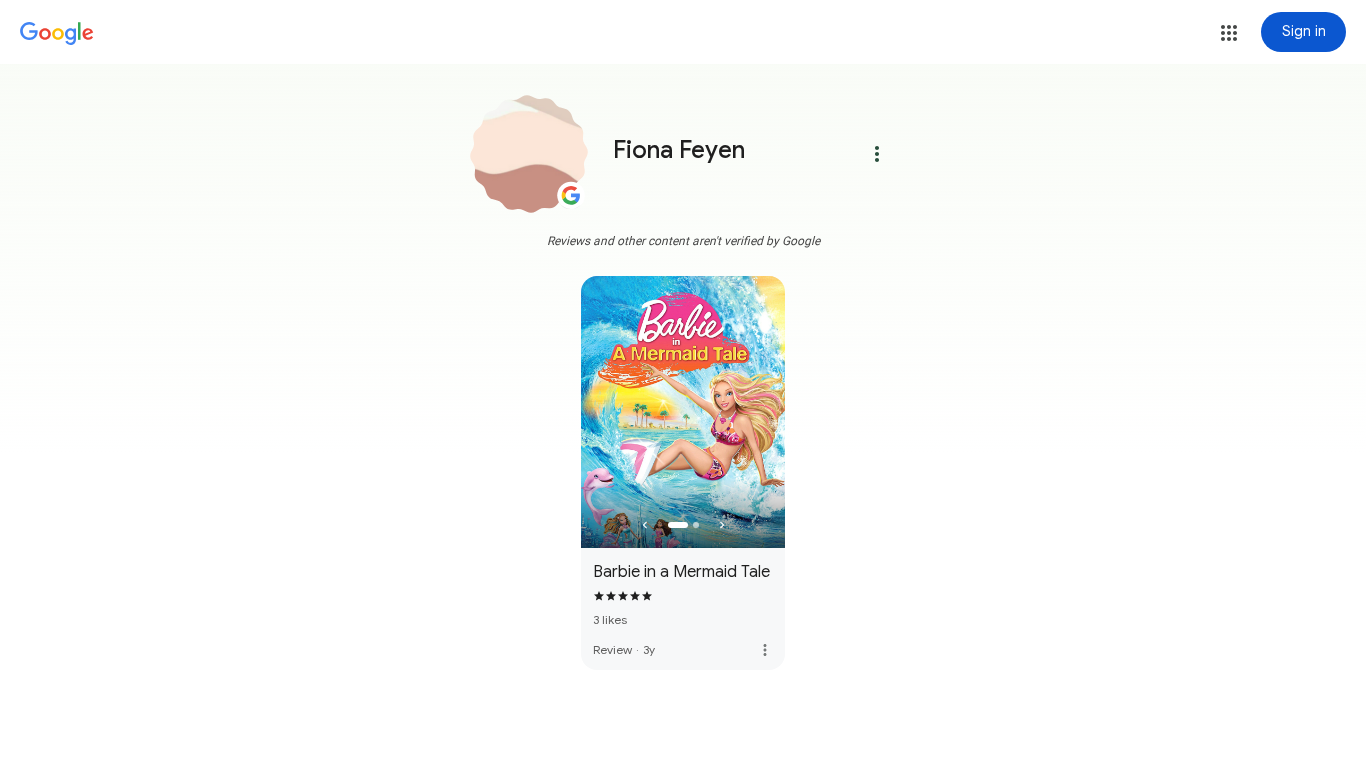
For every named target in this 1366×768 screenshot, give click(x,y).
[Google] (57, 34)
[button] (1229, 33)
